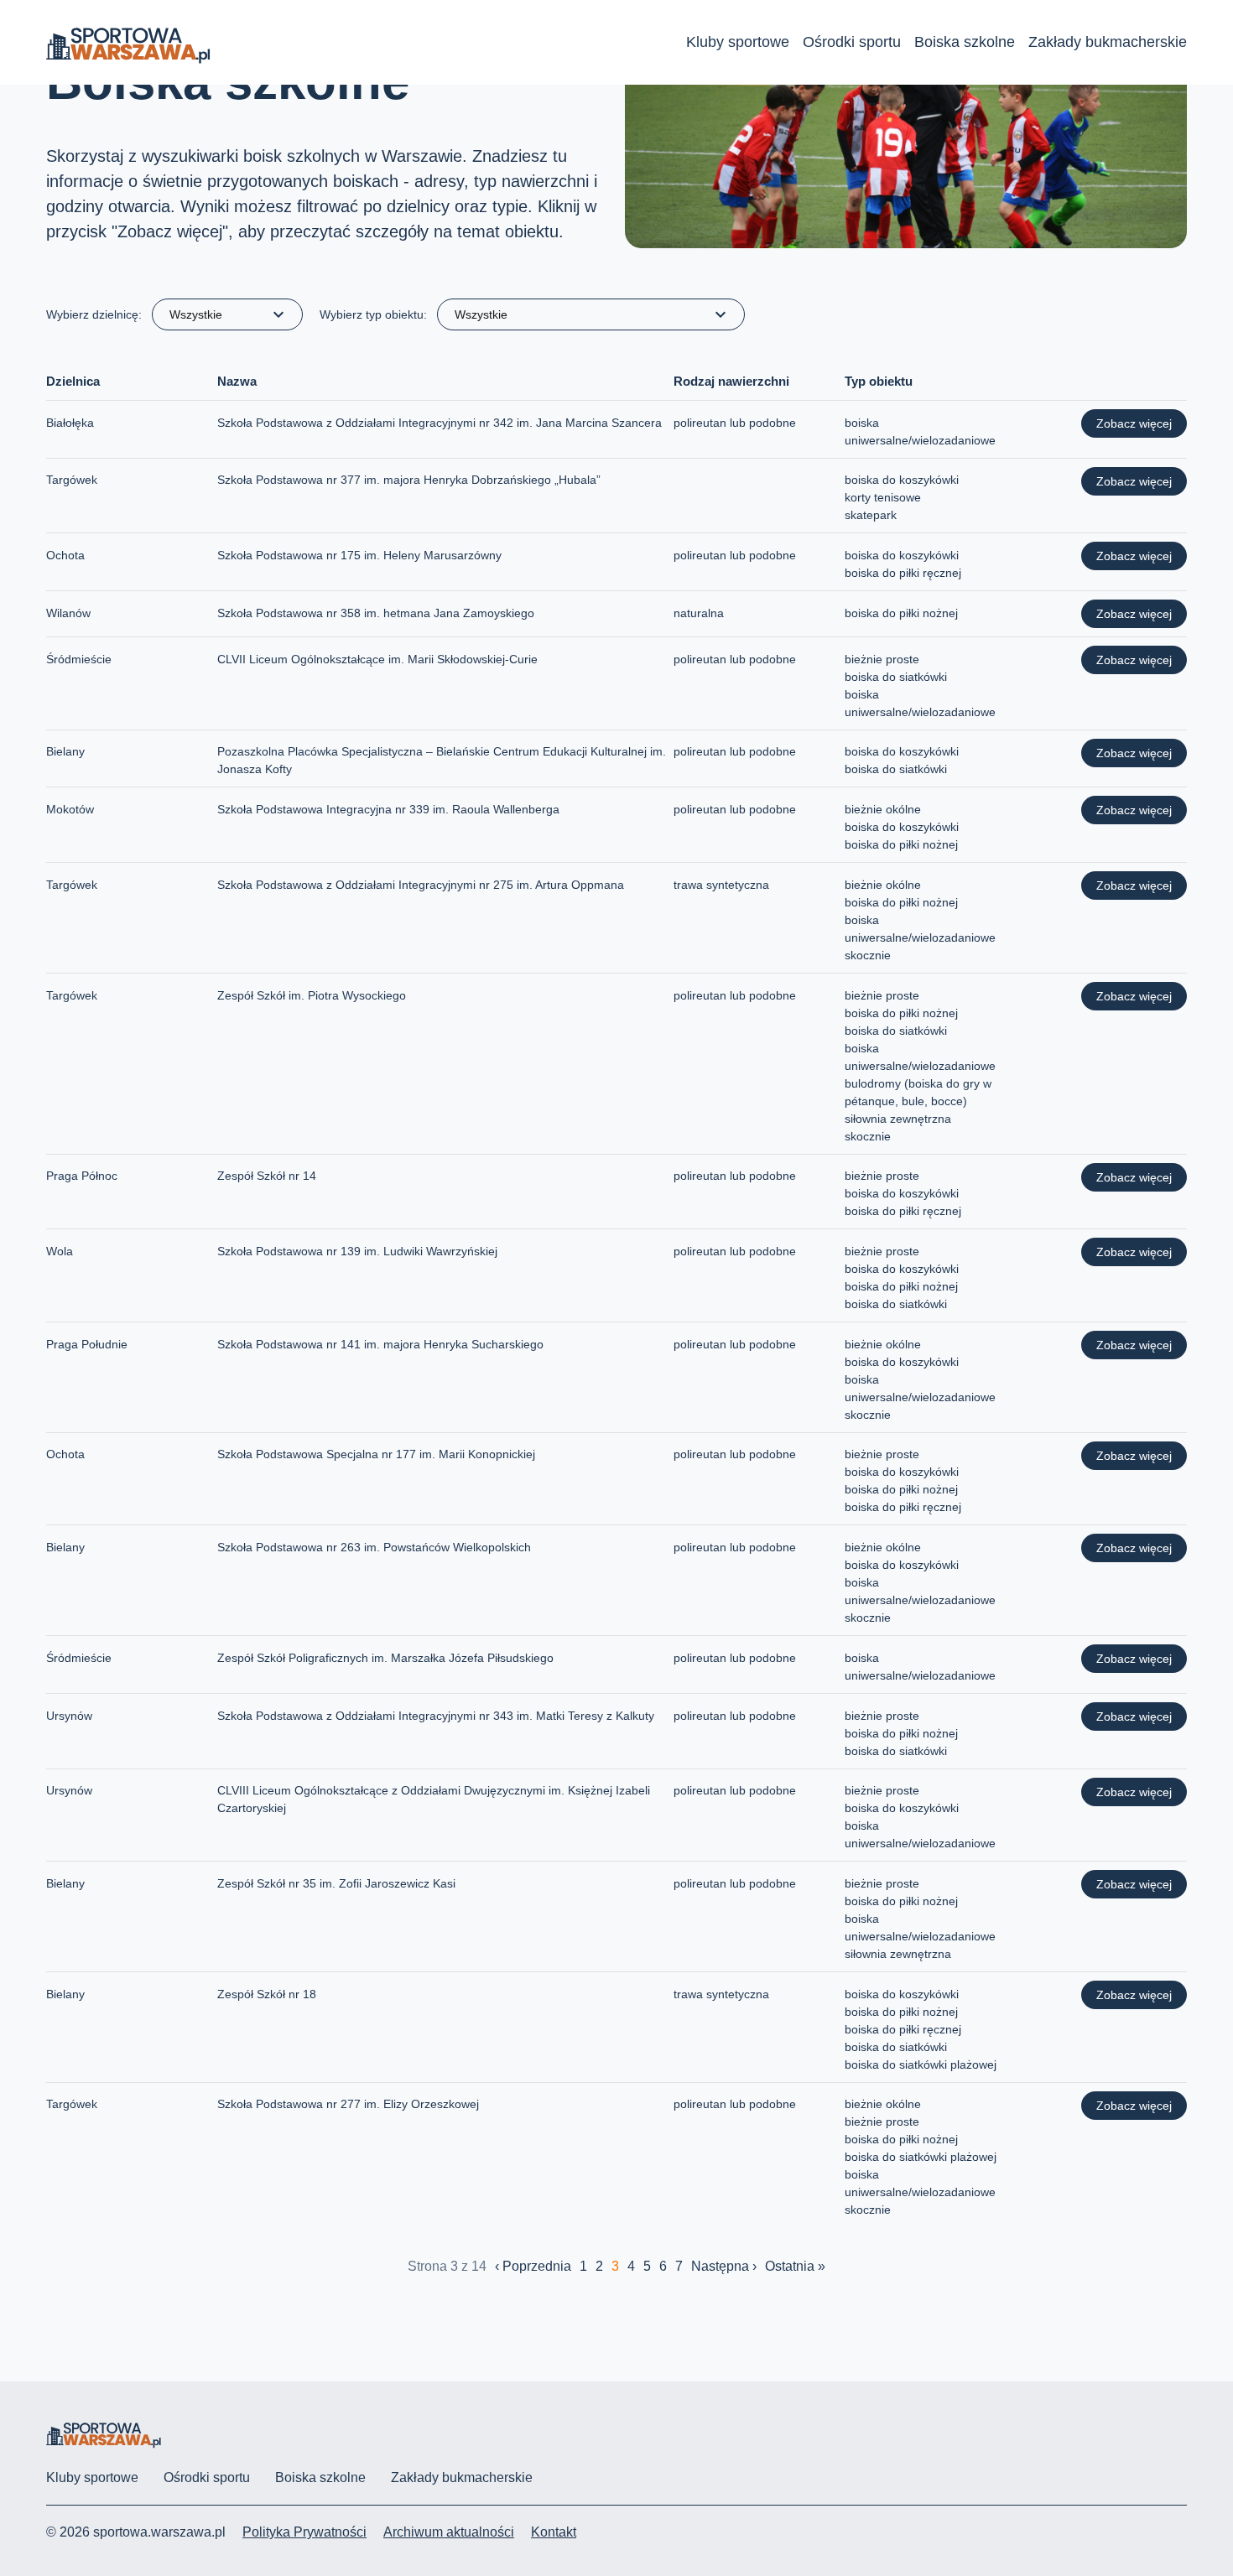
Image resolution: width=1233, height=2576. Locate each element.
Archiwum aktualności (449, 2532)
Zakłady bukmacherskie (1108, 42)
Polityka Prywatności (304, 2532)
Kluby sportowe (738, 42)
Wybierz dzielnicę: (94, 314)
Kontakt (554, 2532)
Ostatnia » (795, 2266)
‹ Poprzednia (533, 2266)
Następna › (724, 2266)
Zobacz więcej (1134, 423)
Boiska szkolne (965, 42)
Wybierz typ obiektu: (373, 314)
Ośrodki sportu (852, 42)
